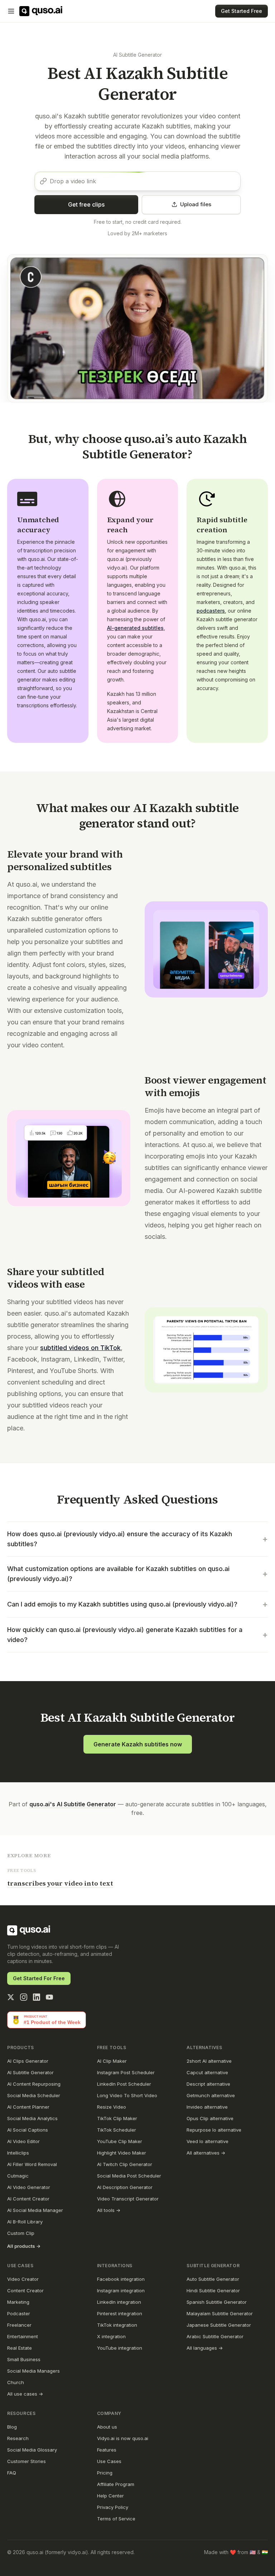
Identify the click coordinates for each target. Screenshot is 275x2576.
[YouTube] (49, 1997)
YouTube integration (120, 2348)
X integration (111, 2336)
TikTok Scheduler (117, 2130)
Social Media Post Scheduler (129, 2176)
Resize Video (112, 2107)
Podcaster (19, 2313)
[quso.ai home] (29, 1930)
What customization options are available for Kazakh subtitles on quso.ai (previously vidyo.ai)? (137, 1574)
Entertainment (23, 2336)
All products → (24, 2246)
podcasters (211, 611)
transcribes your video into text (60, 1883)
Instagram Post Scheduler (126, 2072)
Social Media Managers (33, 2371)
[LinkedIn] (37, 1997)
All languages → (205, 2348)
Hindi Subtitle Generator (213, 2290)
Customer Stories (26, 2461)
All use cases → (25, 2394)
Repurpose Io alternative (214, 2130)
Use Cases (109, 2461)
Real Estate (20, 2348)
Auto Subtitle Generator (213, 2279)
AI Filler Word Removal (32, 2164)
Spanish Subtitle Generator (217, 2302)
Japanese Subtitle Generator (219, 2325)
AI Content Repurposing (34, 2084)
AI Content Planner (28, 2107)
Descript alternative (208, 2084)
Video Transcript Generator (128, 2199)
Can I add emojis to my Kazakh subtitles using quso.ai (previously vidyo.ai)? (137, 1604)
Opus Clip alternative (210, 2118)
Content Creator (25, 2290)
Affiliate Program (116, 2484)
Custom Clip (21, 2233)
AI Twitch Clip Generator (125, 2164)
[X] (11, 1997)
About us (107, 2427)
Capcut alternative (207, 2072)
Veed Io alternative (208, 2141)
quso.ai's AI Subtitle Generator (73, 1804)
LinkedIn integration (119, 2302)
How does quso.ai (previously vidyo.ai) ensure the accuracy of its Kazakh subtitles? (137, 1539)
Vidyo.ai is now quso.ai (123, 2438)
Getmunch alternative (211, 2095)
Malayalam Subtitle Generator (220, 2313)
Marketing (18, 2302)
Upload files (196, 204)
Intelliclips (18, 2153)
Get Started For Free (39, 1978)
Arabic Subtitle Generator (215, 2336)
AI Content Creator (28, 2199)
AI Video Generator (29, 2187)
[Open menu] (11, 11)
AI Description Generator (125, 2187)
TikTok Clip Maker (117, 2118)
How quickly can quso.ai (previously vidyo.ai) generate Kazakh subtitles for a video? (137, 1635)
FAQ (12, 2473)
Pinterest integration (120, 2313)
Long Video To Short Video (127, 2095)
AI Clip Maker (112, 2061)
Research (18, 2438)
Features (107, 2450)
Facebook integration (121, 2279)
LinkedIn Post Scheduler (124, 2084)
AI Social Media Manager (35, 2210)
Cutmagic (18, 2176)
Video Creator (23, 2279)
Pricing (105, 2473)
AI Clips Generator (28, 2061)
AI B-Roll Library (25, 2222)
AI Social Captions (28, 2130)
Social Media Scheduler (34, 2095)
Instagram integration (121, 2290)
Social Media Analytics (32, 2118)
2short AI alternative (209, 2061)
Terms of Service (116, 2519)
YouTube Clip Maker (120, 2141)
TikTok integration (117, 2325)
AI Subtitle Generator (137, 55)
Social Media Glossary (32, 2450)
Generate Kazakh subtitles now (138, 1744)
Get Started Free (242, 11)
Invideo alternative (207, 2107)
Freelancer (19, 2325)
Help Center (110, 2496)
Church (16, 2382)
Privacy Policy (113, 2507)
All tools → (109, 2210)
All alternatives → (206, 2153)
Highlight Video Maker (122, 2153)
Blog (12, 2427)
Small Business (24, 2359)
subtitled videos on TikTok (80, 1348)
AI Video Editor (23, 2141)
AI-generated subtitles (135, 628)
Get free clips (86, 204)
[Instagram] (24, 1997)
